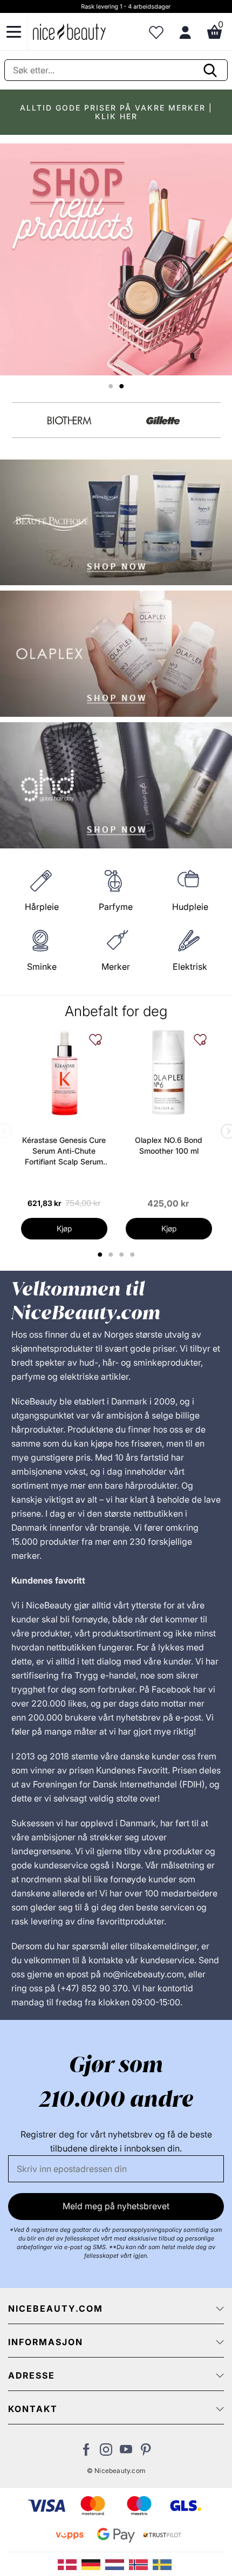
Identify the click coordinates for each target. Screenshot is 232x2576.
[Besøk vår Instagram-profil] (106, 2452)
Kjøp (64, 1228)
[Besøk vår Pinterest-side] (146, 2452)
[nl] (117, 2564)
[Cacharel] (70, 420)
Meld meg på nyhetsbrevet (116, 2206)
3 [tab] (123, 1255)
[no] (141, 2564)
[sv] (163, 2564)
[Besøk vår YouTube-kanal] (126, 2452)
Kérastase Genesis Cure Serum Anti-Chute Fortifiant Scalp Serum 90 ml (64, 1151)
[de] (93, 2564)
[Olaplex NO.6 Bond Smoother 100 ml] (169, 1073)
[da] (70, 2564)
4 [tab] (134, 1255)
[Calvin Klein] (163, 420)
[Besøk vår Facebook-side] (86, 2452)
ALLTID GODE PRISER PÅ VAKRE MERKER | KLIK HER (116, 112)
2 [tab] (112, 1255)
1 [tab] (100, 1255)
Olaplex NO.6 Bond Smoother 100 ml (169, 1145)
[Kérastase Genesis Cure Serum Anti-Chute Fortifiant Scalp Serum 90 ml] (64, 1073)
